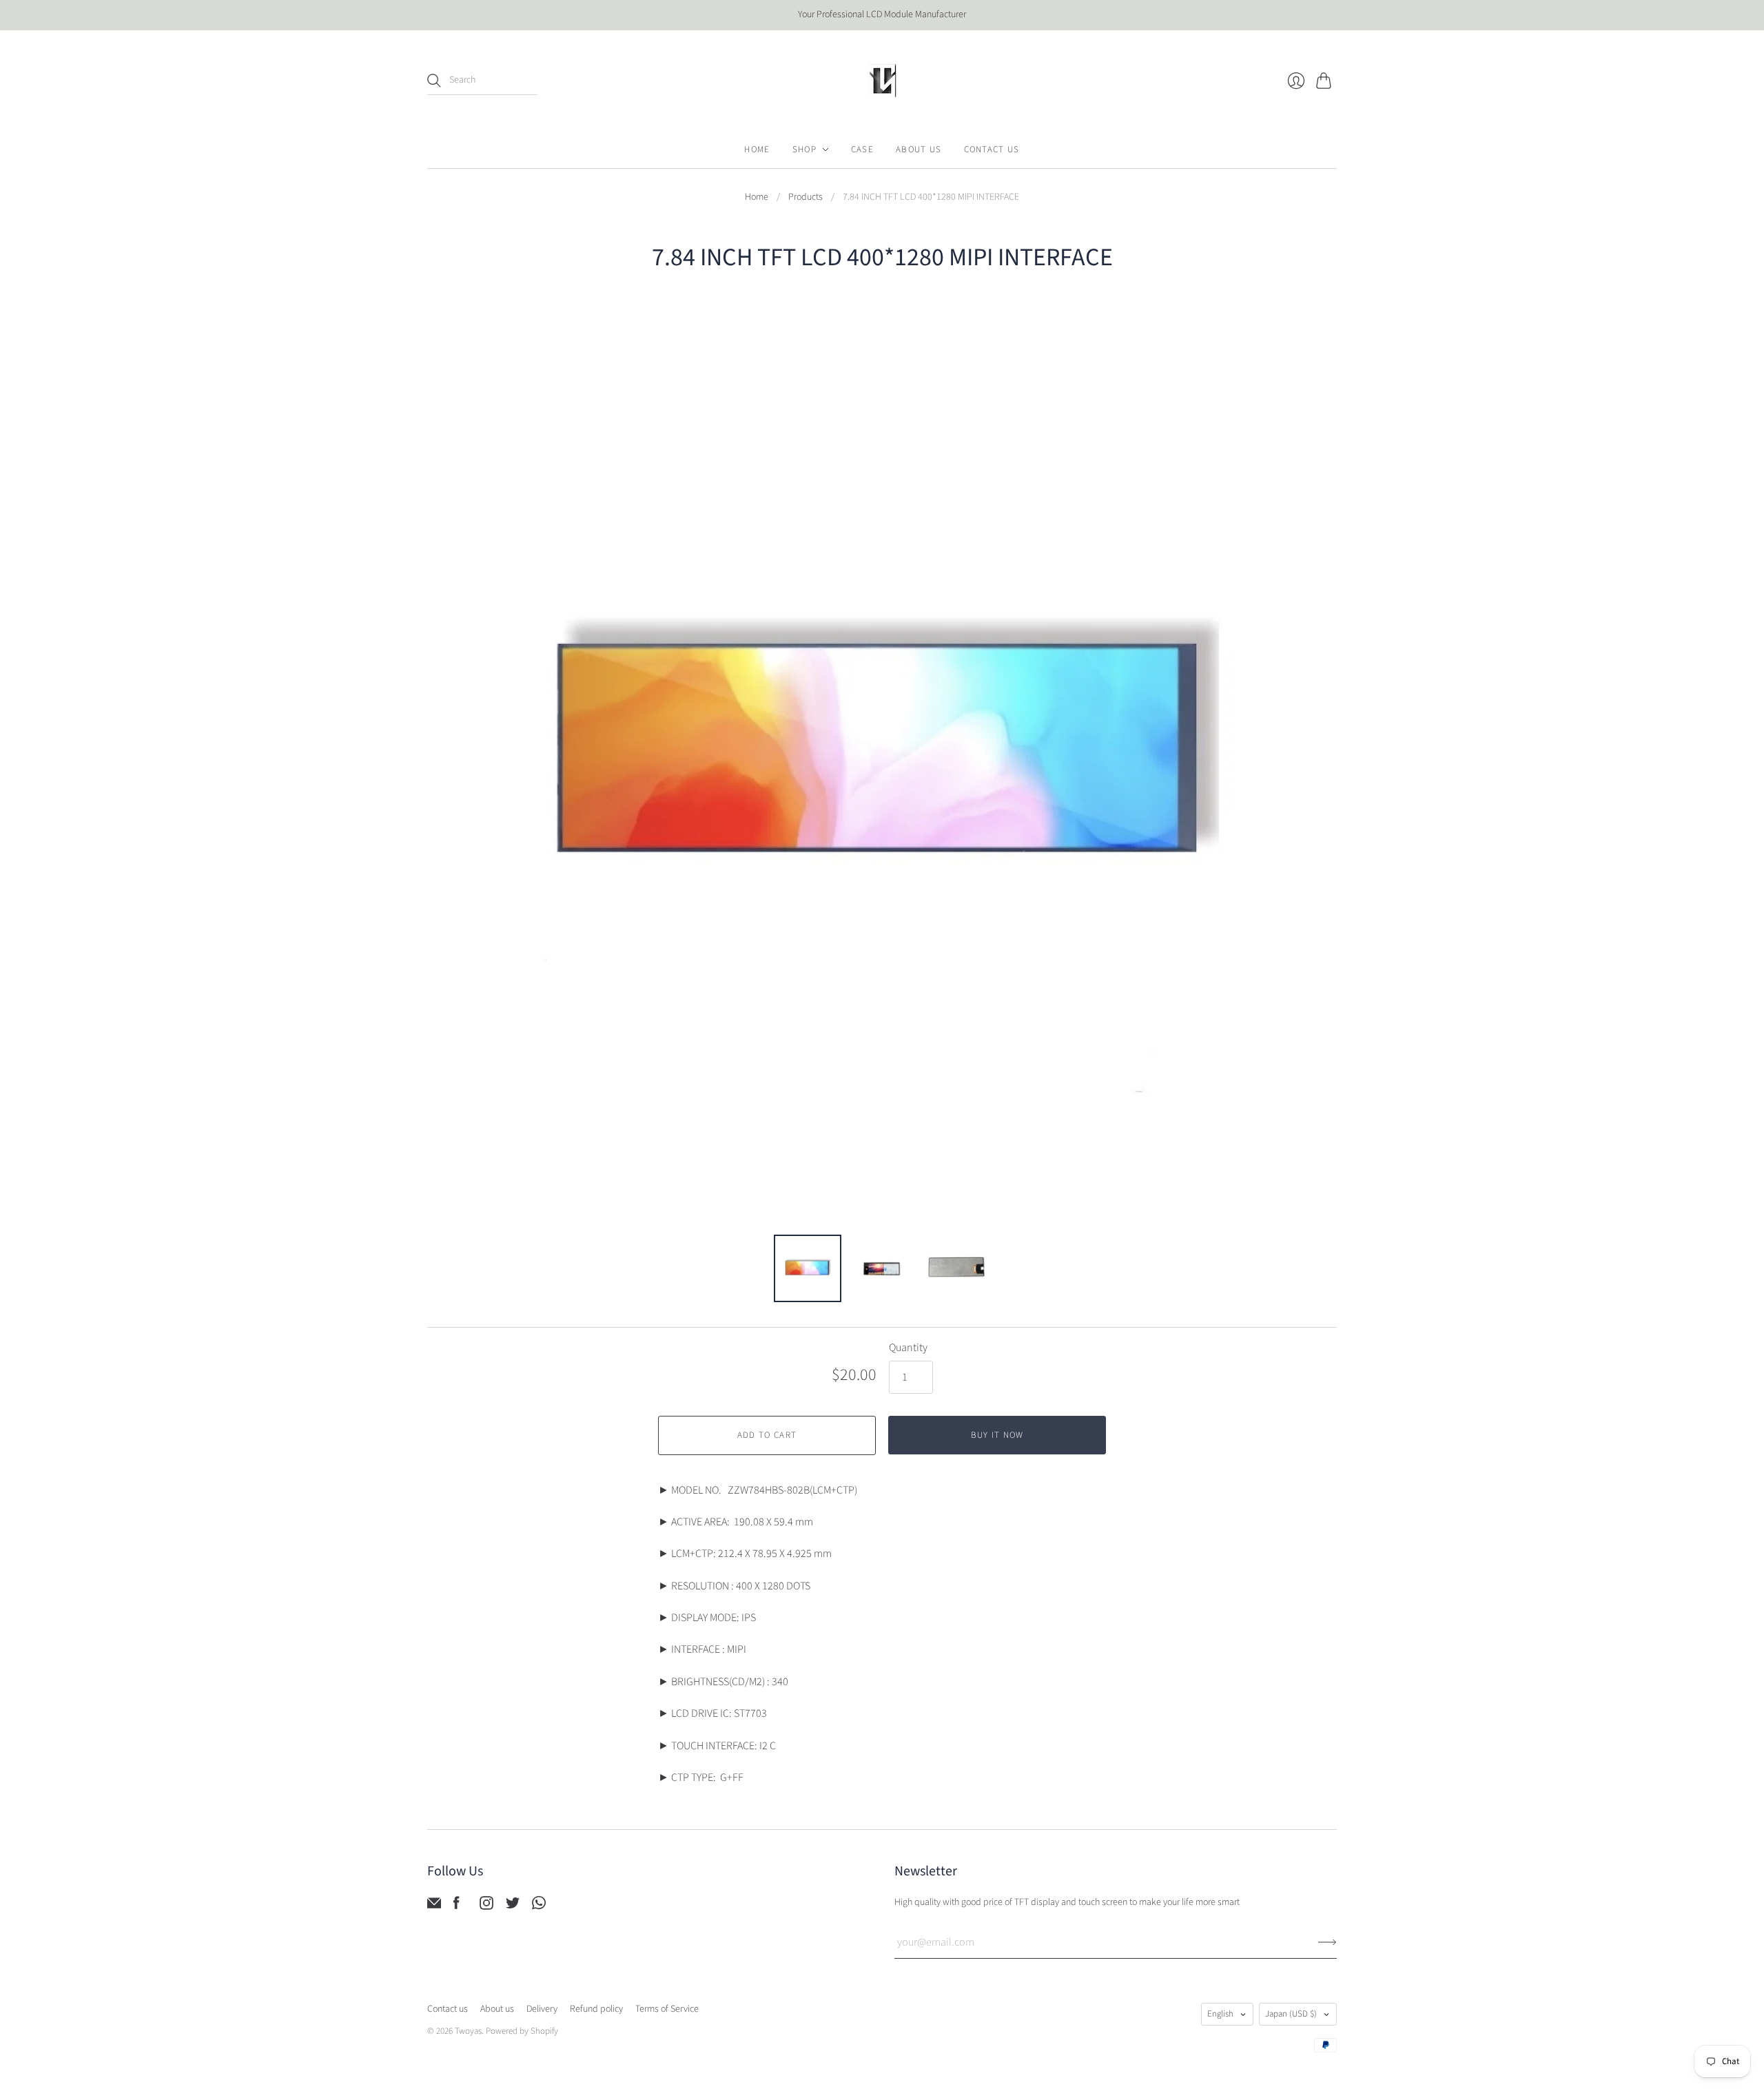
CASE (862, 150)
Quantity (908, 1348)
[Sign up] (1327, 1942)
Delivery (542, 2009)
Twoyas (468, 2031)
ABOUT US (919, 150)
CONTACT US (992, 150)
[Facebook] (457, 1906)
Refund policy (596, 2009)
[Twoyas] (882, 81)
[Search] (434, 81)
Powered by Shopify (522, 2031)
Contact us (448, 2009)
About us (497, 2009)
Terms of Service (667, 2009)
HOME (757, 150)
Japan (1291, 2014)
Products (806, 197)
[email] (434, 1906)
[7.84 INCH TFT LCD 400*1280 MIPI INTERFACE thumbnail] (808, 1268)
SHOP (804, 150)
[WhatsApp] (539, 1906)
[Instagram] (486, 1906)
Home (757, 197)
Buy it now (997, 1435)
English (1220, 2014)
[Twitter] (513, 1906)
